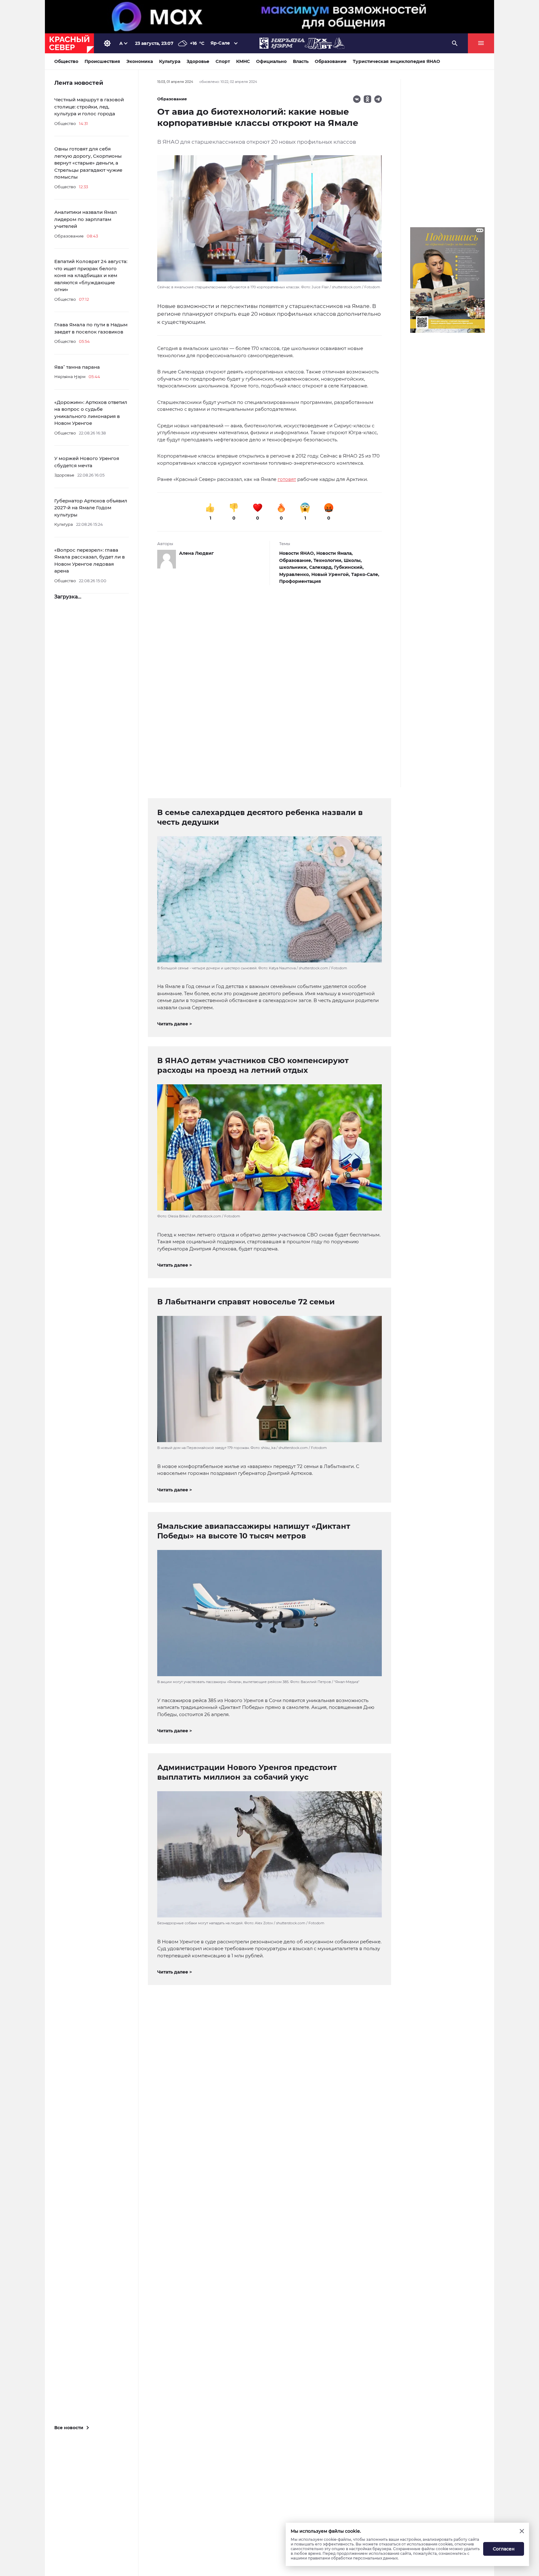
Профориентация (300, 581)
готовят (287, 479)
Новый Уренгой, (331, 574)
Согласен (504, 2549)
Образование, (296, 560)
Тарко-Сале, (365, 574)
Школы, (353, 560)
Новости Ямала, (335, 553)
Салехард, (322, 567)
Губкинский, (349, 567)
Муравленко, (295, 574)
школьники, (294, 567)
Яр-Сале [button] (220, 43)
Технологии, (329, 560)
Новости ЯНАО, (298, 553)
